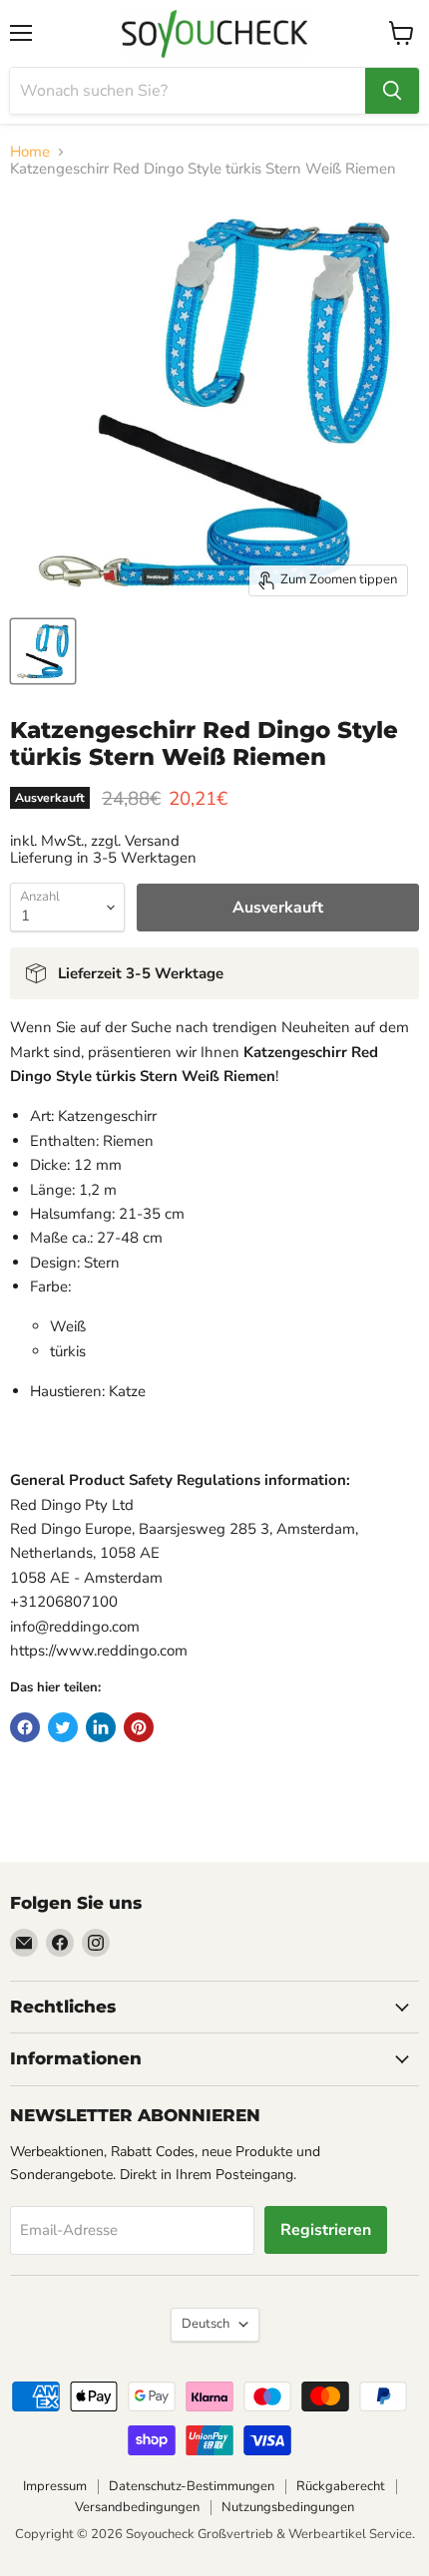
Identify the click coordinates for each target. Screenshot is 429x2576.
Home (30, 152)
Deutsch (206, 2324)
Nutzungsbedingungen (288, 2507)
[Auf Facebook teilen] (25, 1727)
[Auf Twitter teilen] (63, 1727)
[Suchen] (392, 91)
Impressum (55, 2486)
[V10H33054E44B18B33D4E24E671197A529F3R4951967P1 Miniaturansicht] (43, 651)
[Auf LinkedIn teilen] (101, 1727)
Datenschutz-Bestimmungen (192, 2486)
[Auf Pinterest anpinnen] (139, 1727)
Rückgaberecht (341, 2486)
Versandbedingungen (137, 2507)
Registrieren (326, 2230)
